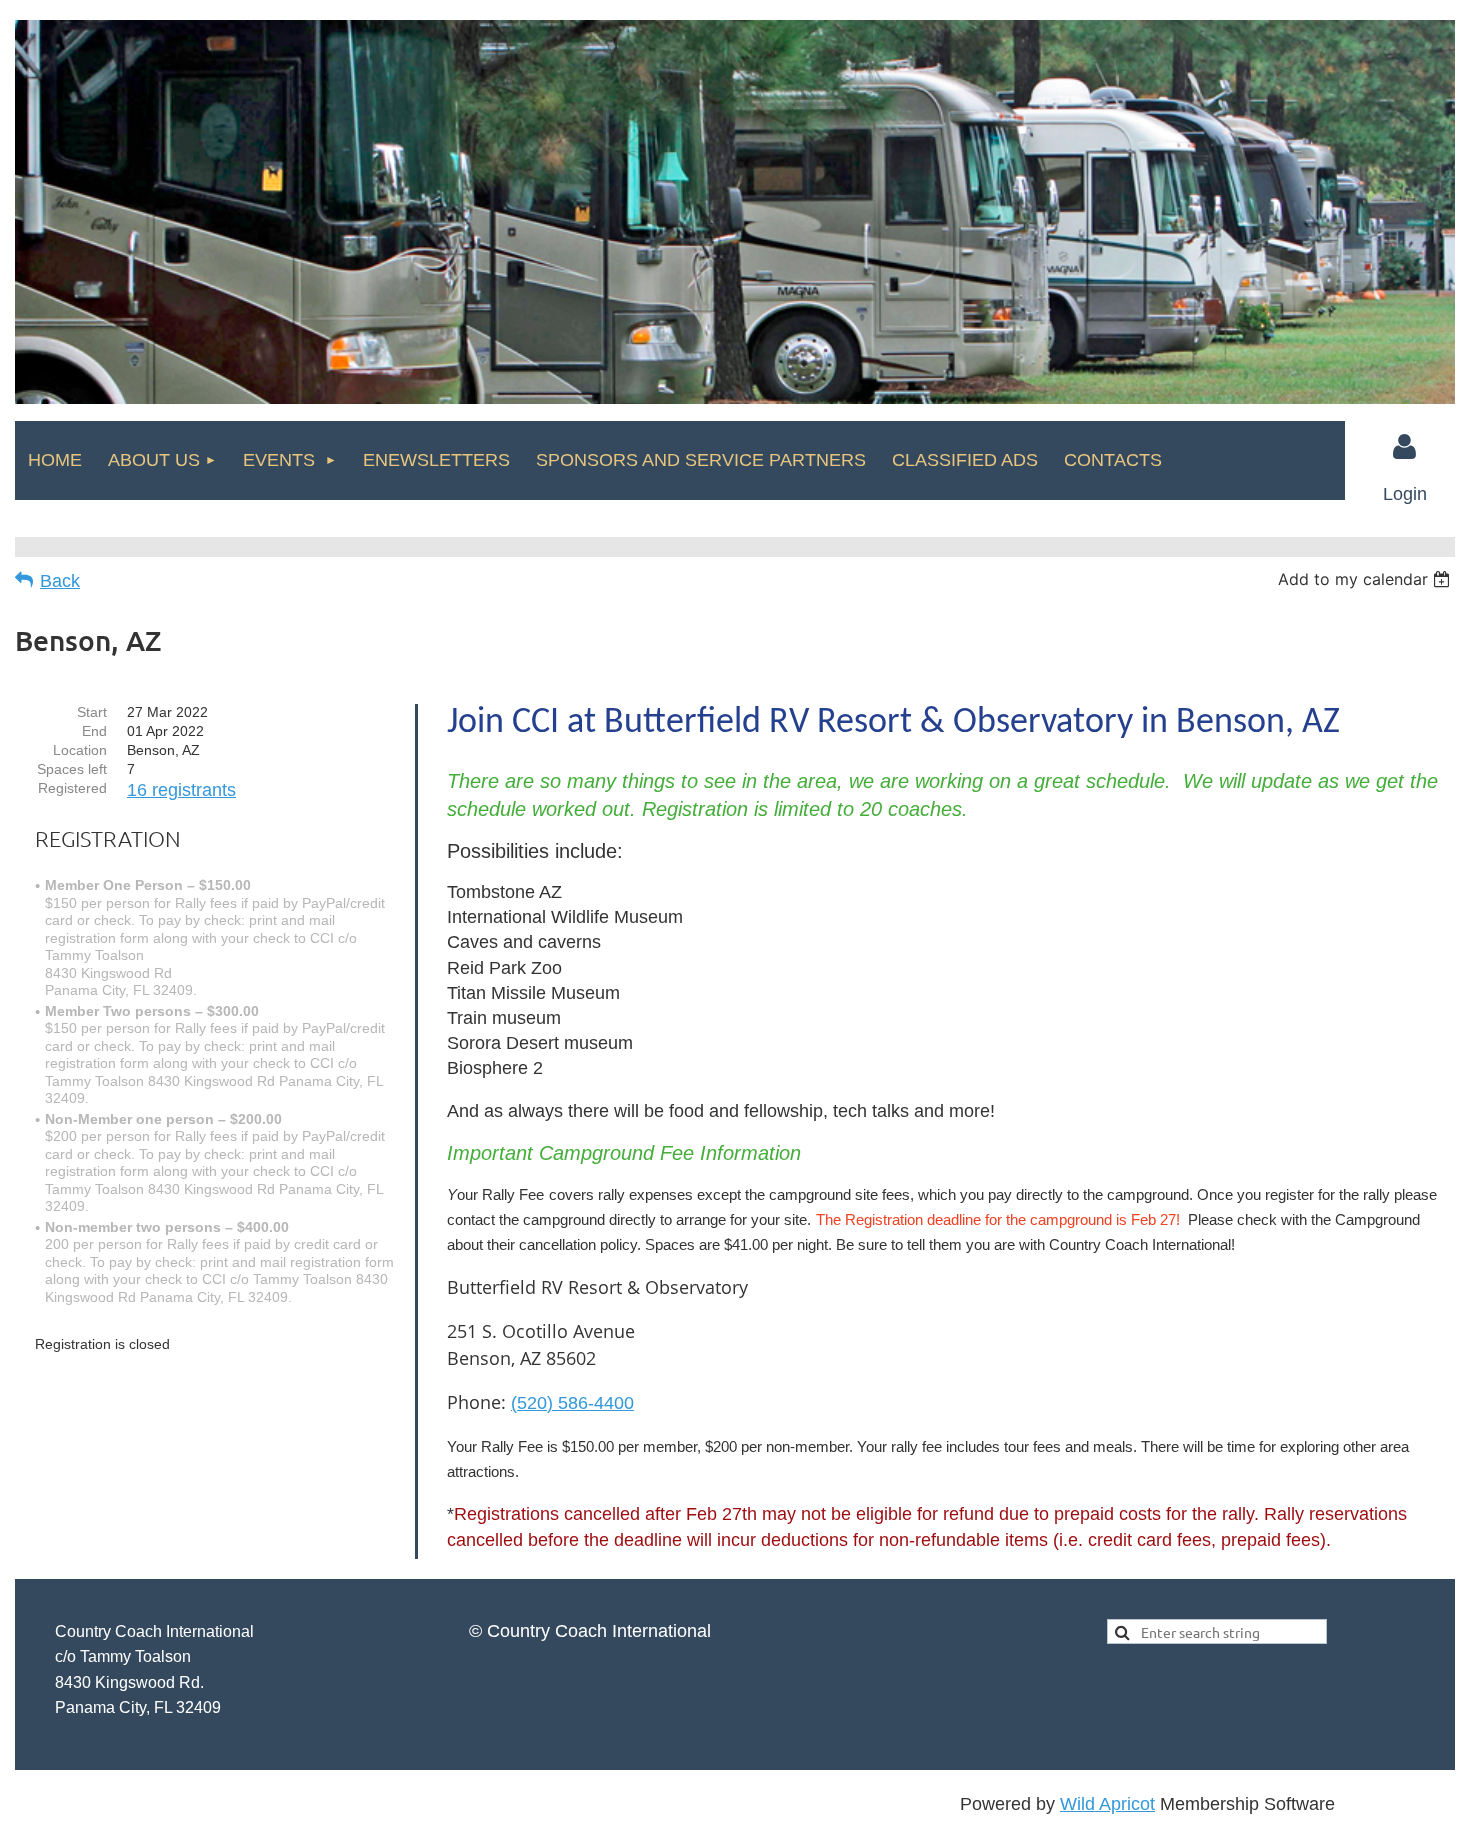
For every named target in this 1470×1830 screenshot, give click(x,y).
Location (80, 750)
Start (92, 712)
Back (60, 581)
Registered (72, 788)
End (94, 731)
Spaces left (72, 769)
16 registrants (181, 790)
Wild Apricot (1107, 1804)
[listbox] (1366, 579)
